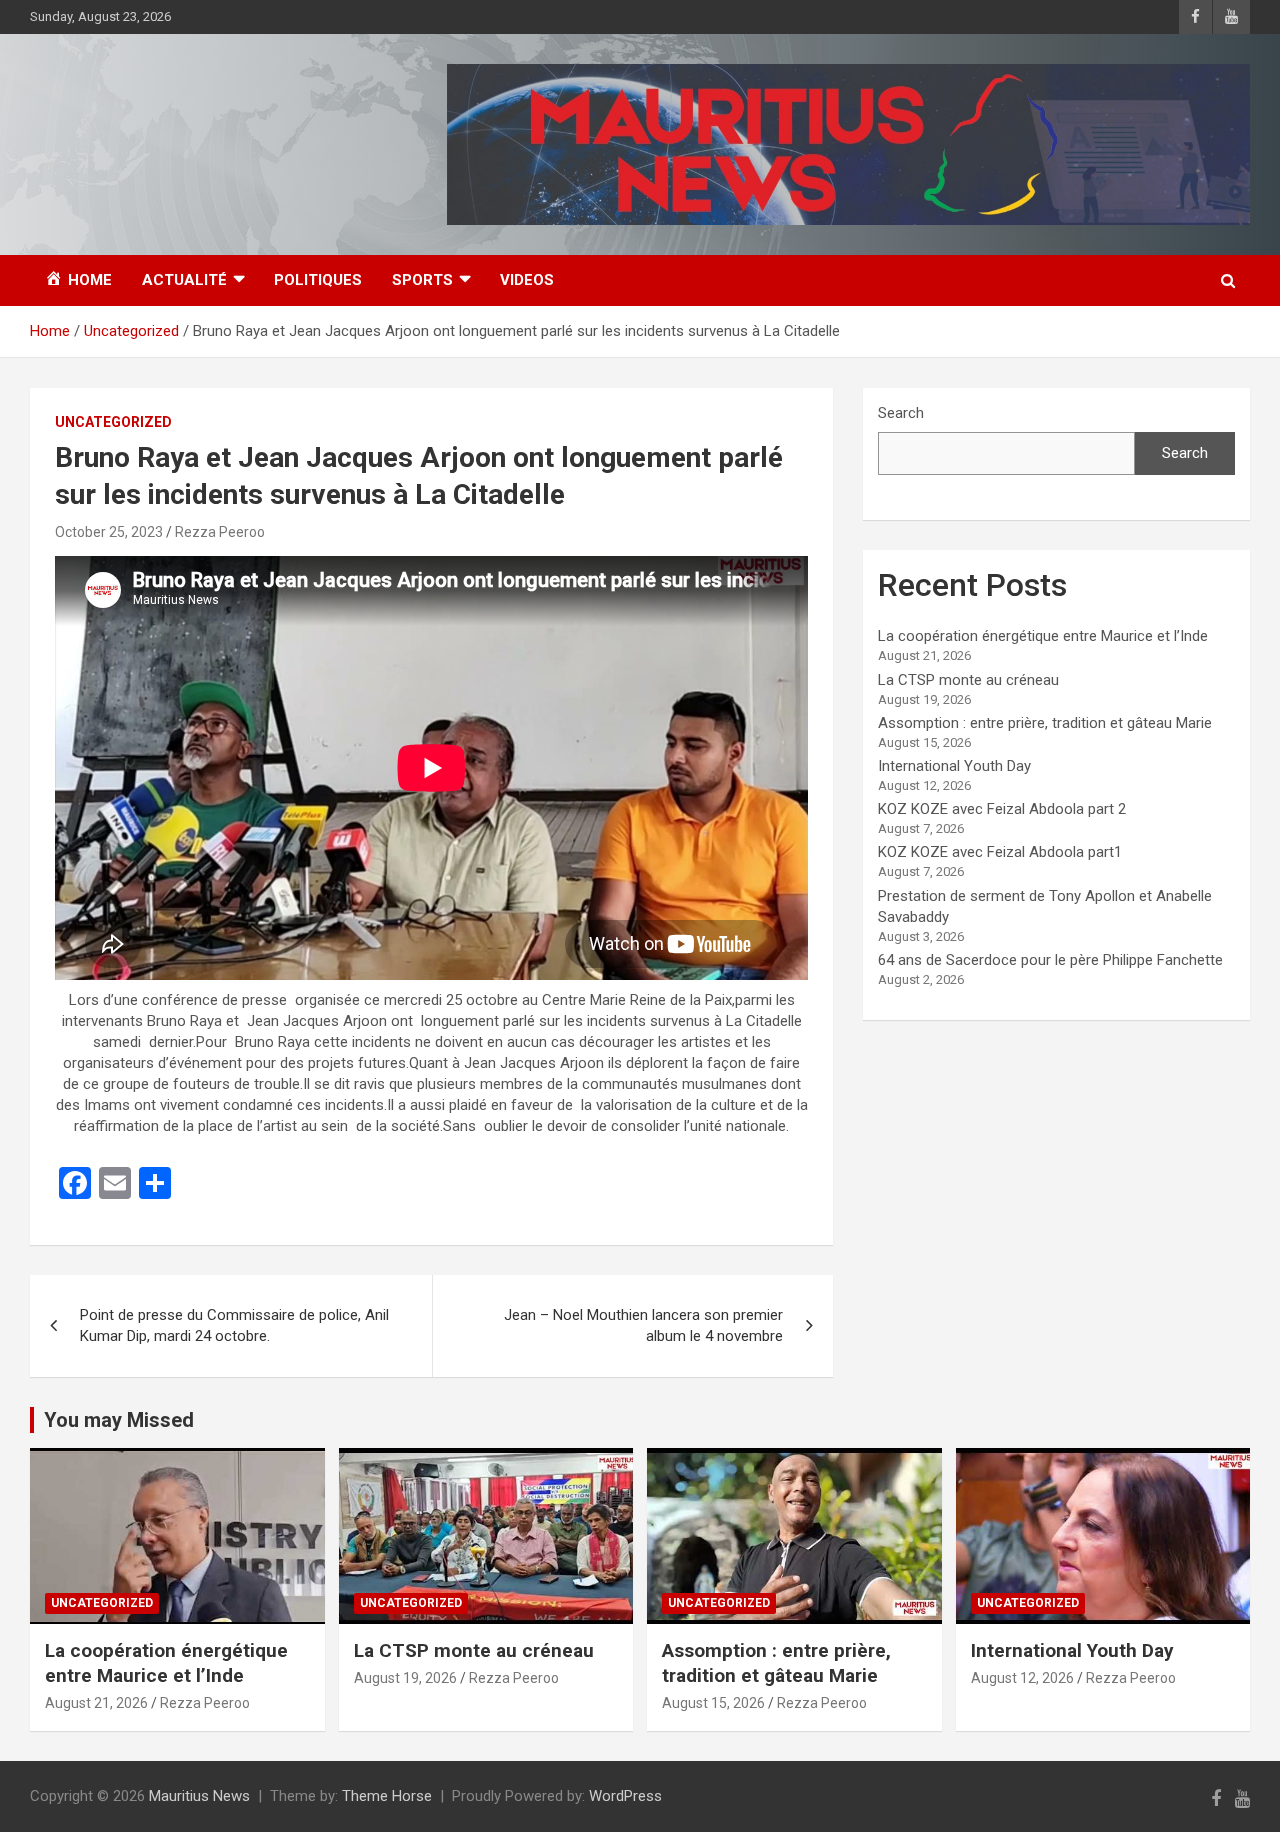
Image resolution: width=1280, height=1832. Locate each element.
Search (901, 413)
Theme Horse (387, 1796)
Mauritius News (199, 1796)
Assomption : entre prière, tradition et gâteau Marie (1045, 723)
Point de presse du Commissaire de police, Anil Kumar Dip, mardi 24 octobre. (234, 1325)
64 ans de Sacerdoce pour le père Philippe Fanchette (1050, 960)
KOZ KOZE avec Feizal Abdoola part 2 (1002, 809)
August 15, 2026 (713, 1703)
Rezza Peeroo (220, 532)
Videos (527, 280)
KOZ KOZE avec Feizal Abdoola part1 (1000, 852)
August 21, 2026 (96, 1703)
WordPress (625, 1796)
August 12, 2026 (1022, 1678)
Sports (422, 280)
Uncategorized (113, 422)
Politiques (318, 280)
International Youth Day (954, 766)
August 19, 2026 (405, 1678)
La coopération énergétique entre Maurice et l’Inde (1043, 636)
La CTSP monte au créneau (968, 680)
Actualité (184, 280)
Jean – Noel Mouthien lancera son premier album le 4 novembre (643, 1325)
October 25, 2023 (109, 532)
